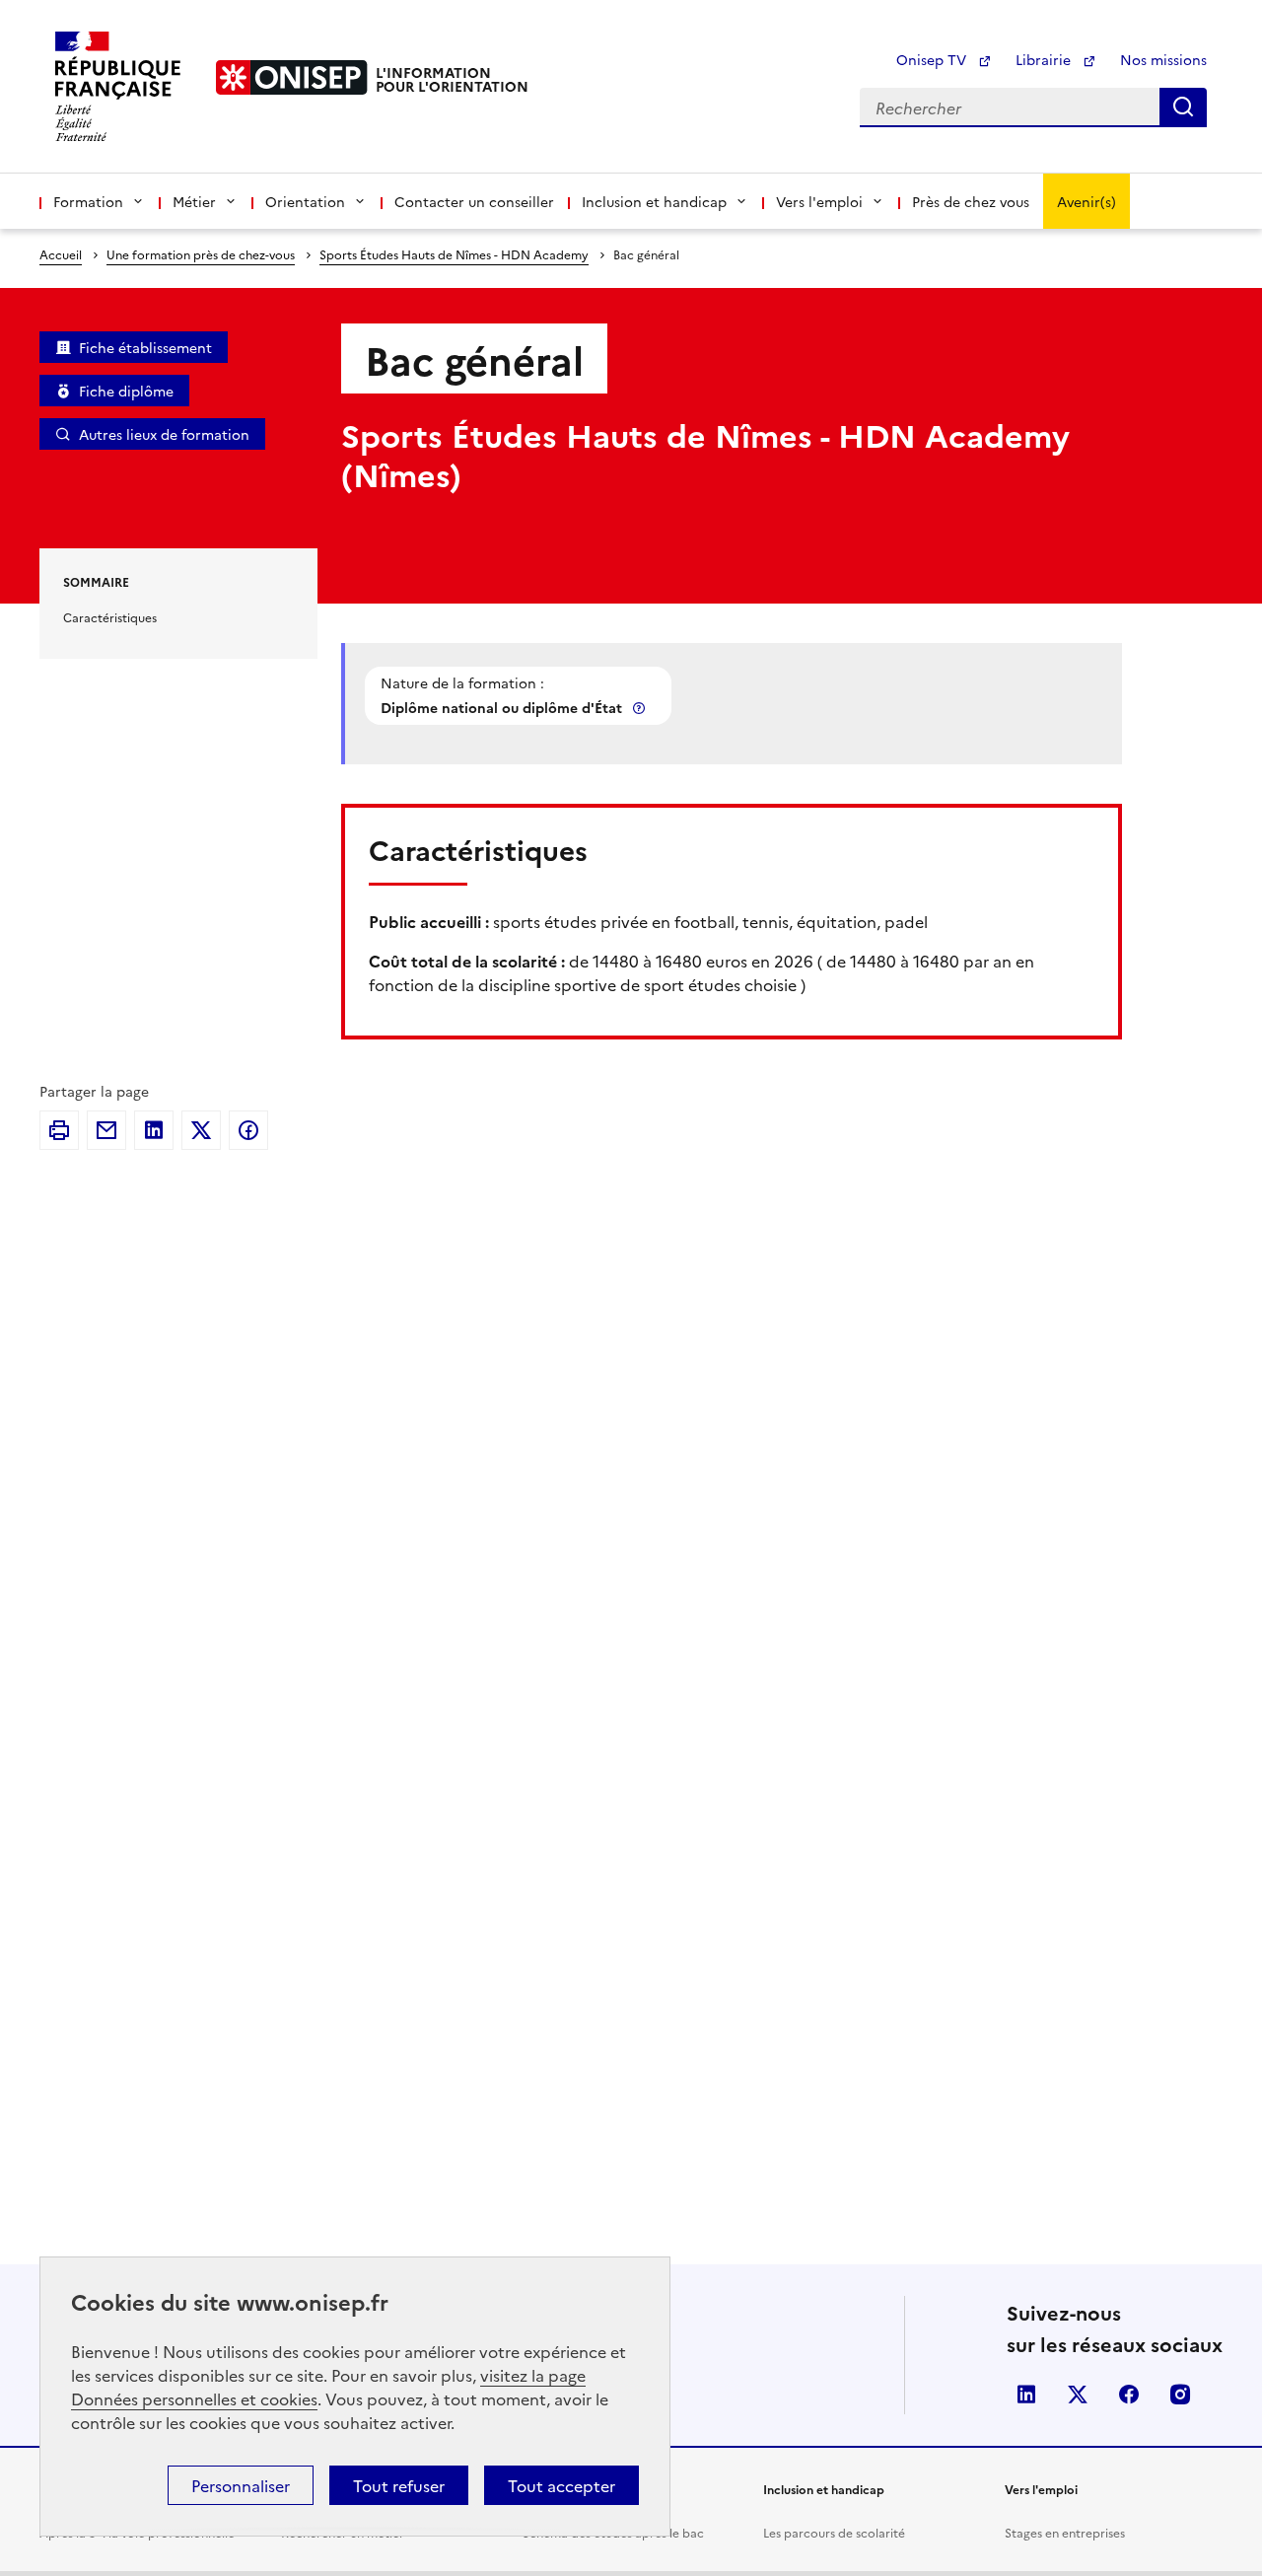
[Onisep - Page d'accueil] (292, 77)
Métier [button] (194, 201)
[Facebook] (248, 1130)
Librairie (1045, 59)
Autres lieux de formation (164, 434)
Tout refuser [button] (399, 2485)
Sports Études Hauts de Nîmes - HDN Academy (454, 254)
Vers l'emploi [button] (819, 201)
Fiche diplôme (126, 391)
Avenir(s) (1087, 201)
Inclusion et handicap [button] (654, 201)
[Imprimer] (59, 1130)
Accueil (61, 254)
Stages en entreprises (1065, 2532)
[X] (201, 1130)
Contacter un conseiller (474, 201)
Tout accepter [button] (561, 2485)
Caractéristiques (110, 617)
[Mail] (106, 1130)
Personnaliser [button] (241, 2485)
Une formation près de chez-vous (201, 254)
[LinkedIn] (154, 1130)
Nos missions (1163, 59)
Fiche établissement (145, 347)
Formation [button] (88, 201)
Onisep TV (933, 59)
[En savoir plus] (641, 708)
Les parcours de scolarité (834, 2532)
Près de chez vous (971, 201)
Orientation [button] (305, 201)
